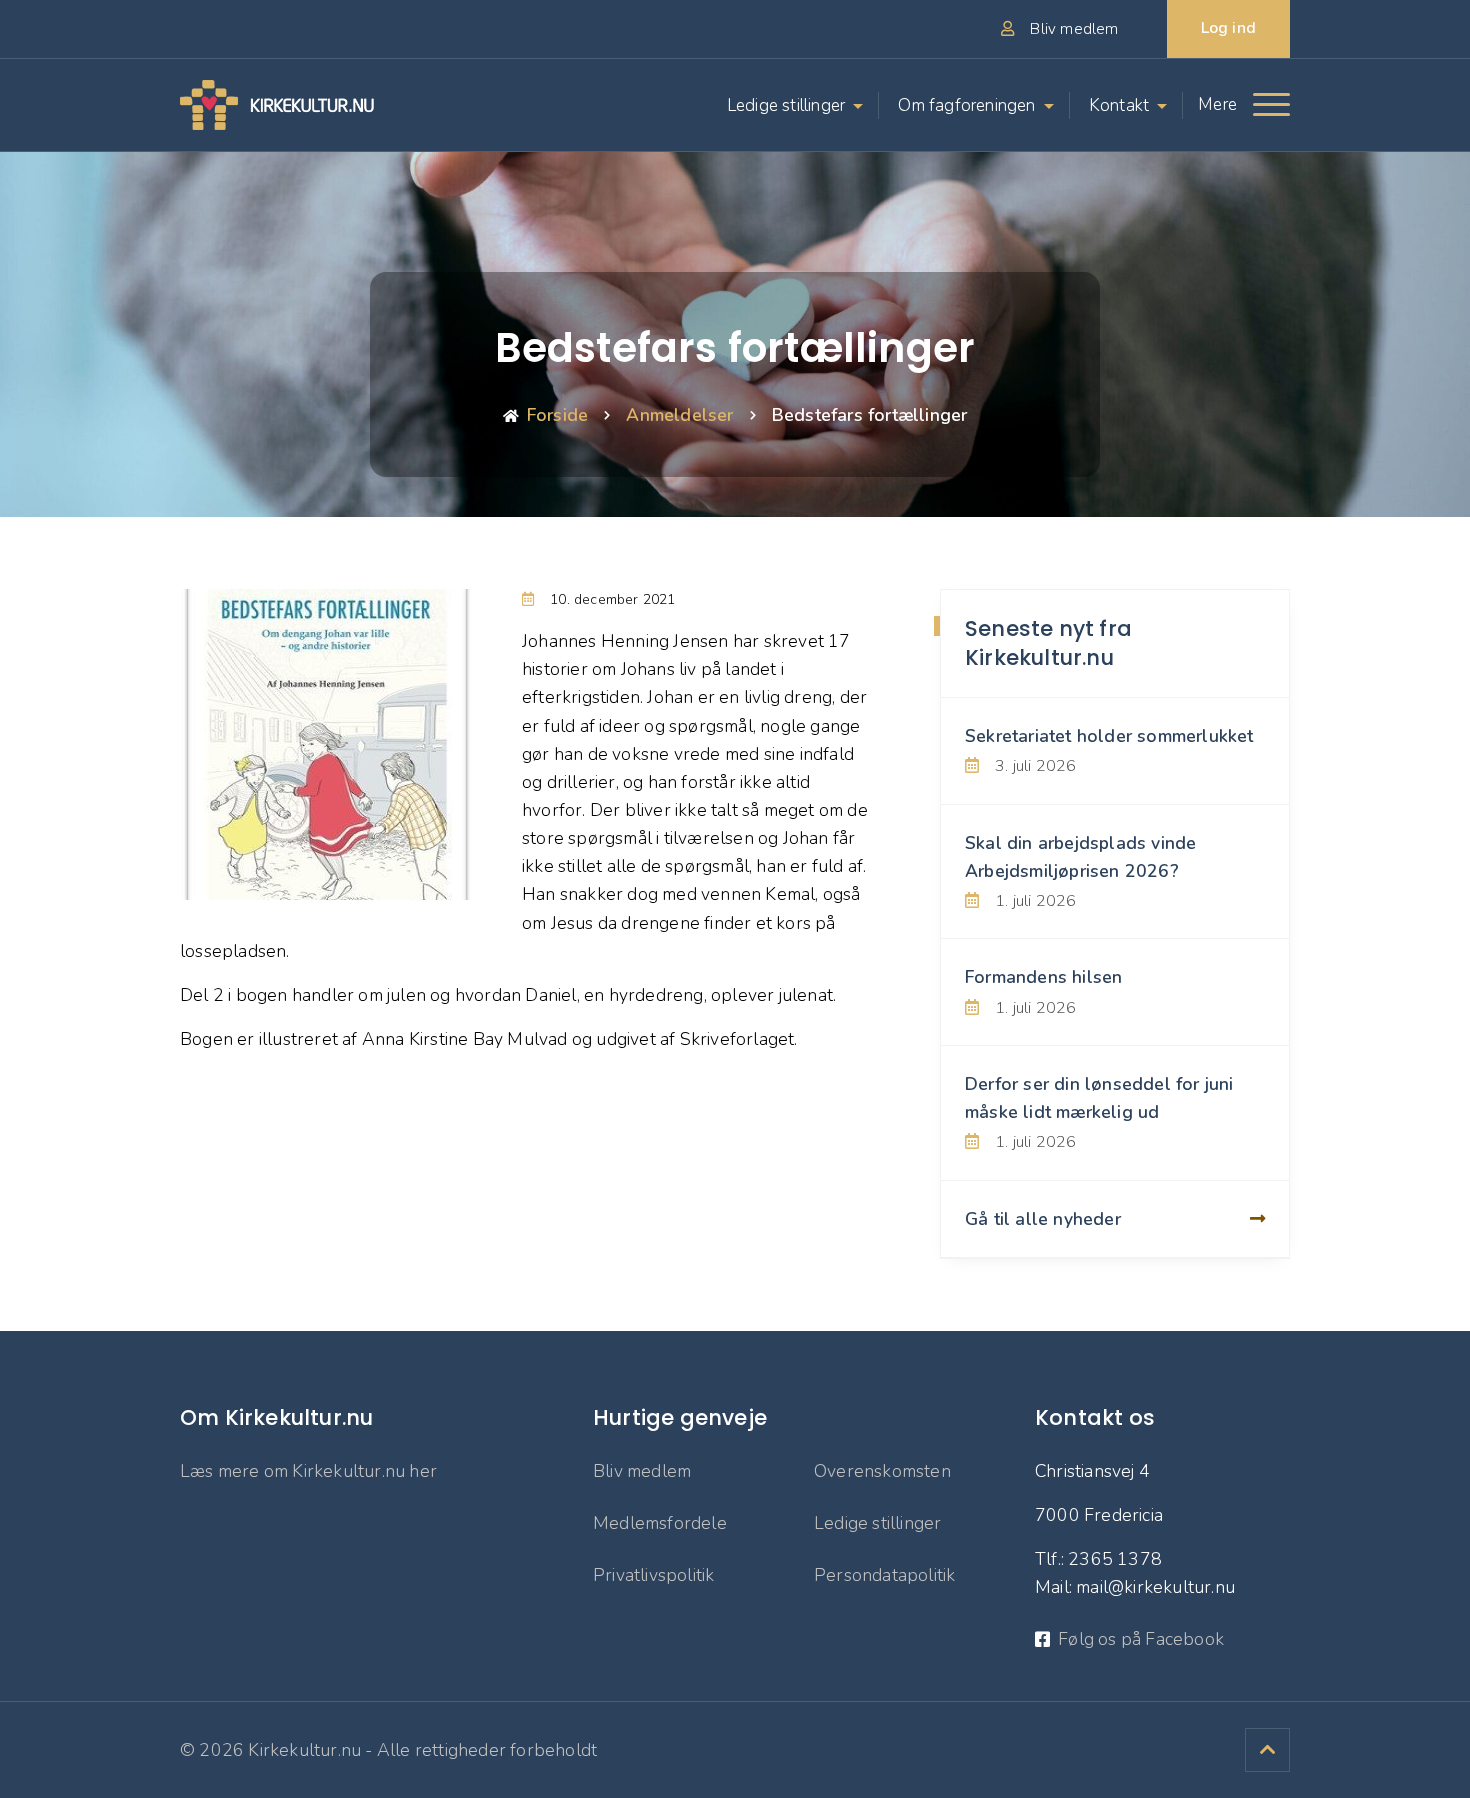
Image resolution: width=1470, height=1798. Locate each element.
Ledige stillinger (786, 105)
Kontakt (1119, 105)
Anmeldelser (679, 415)
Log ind (1228, 28)
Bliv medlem (642, 1471)
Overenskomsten (882, 1471)
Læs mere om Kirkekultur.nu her (308, 1471)
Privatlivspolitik (653, 1575)
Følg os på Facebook (1141, 1639)
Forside (557, 415)
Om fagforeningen (966, 105)
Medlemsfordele (660, 1523)
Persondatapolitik (884, 1575)
